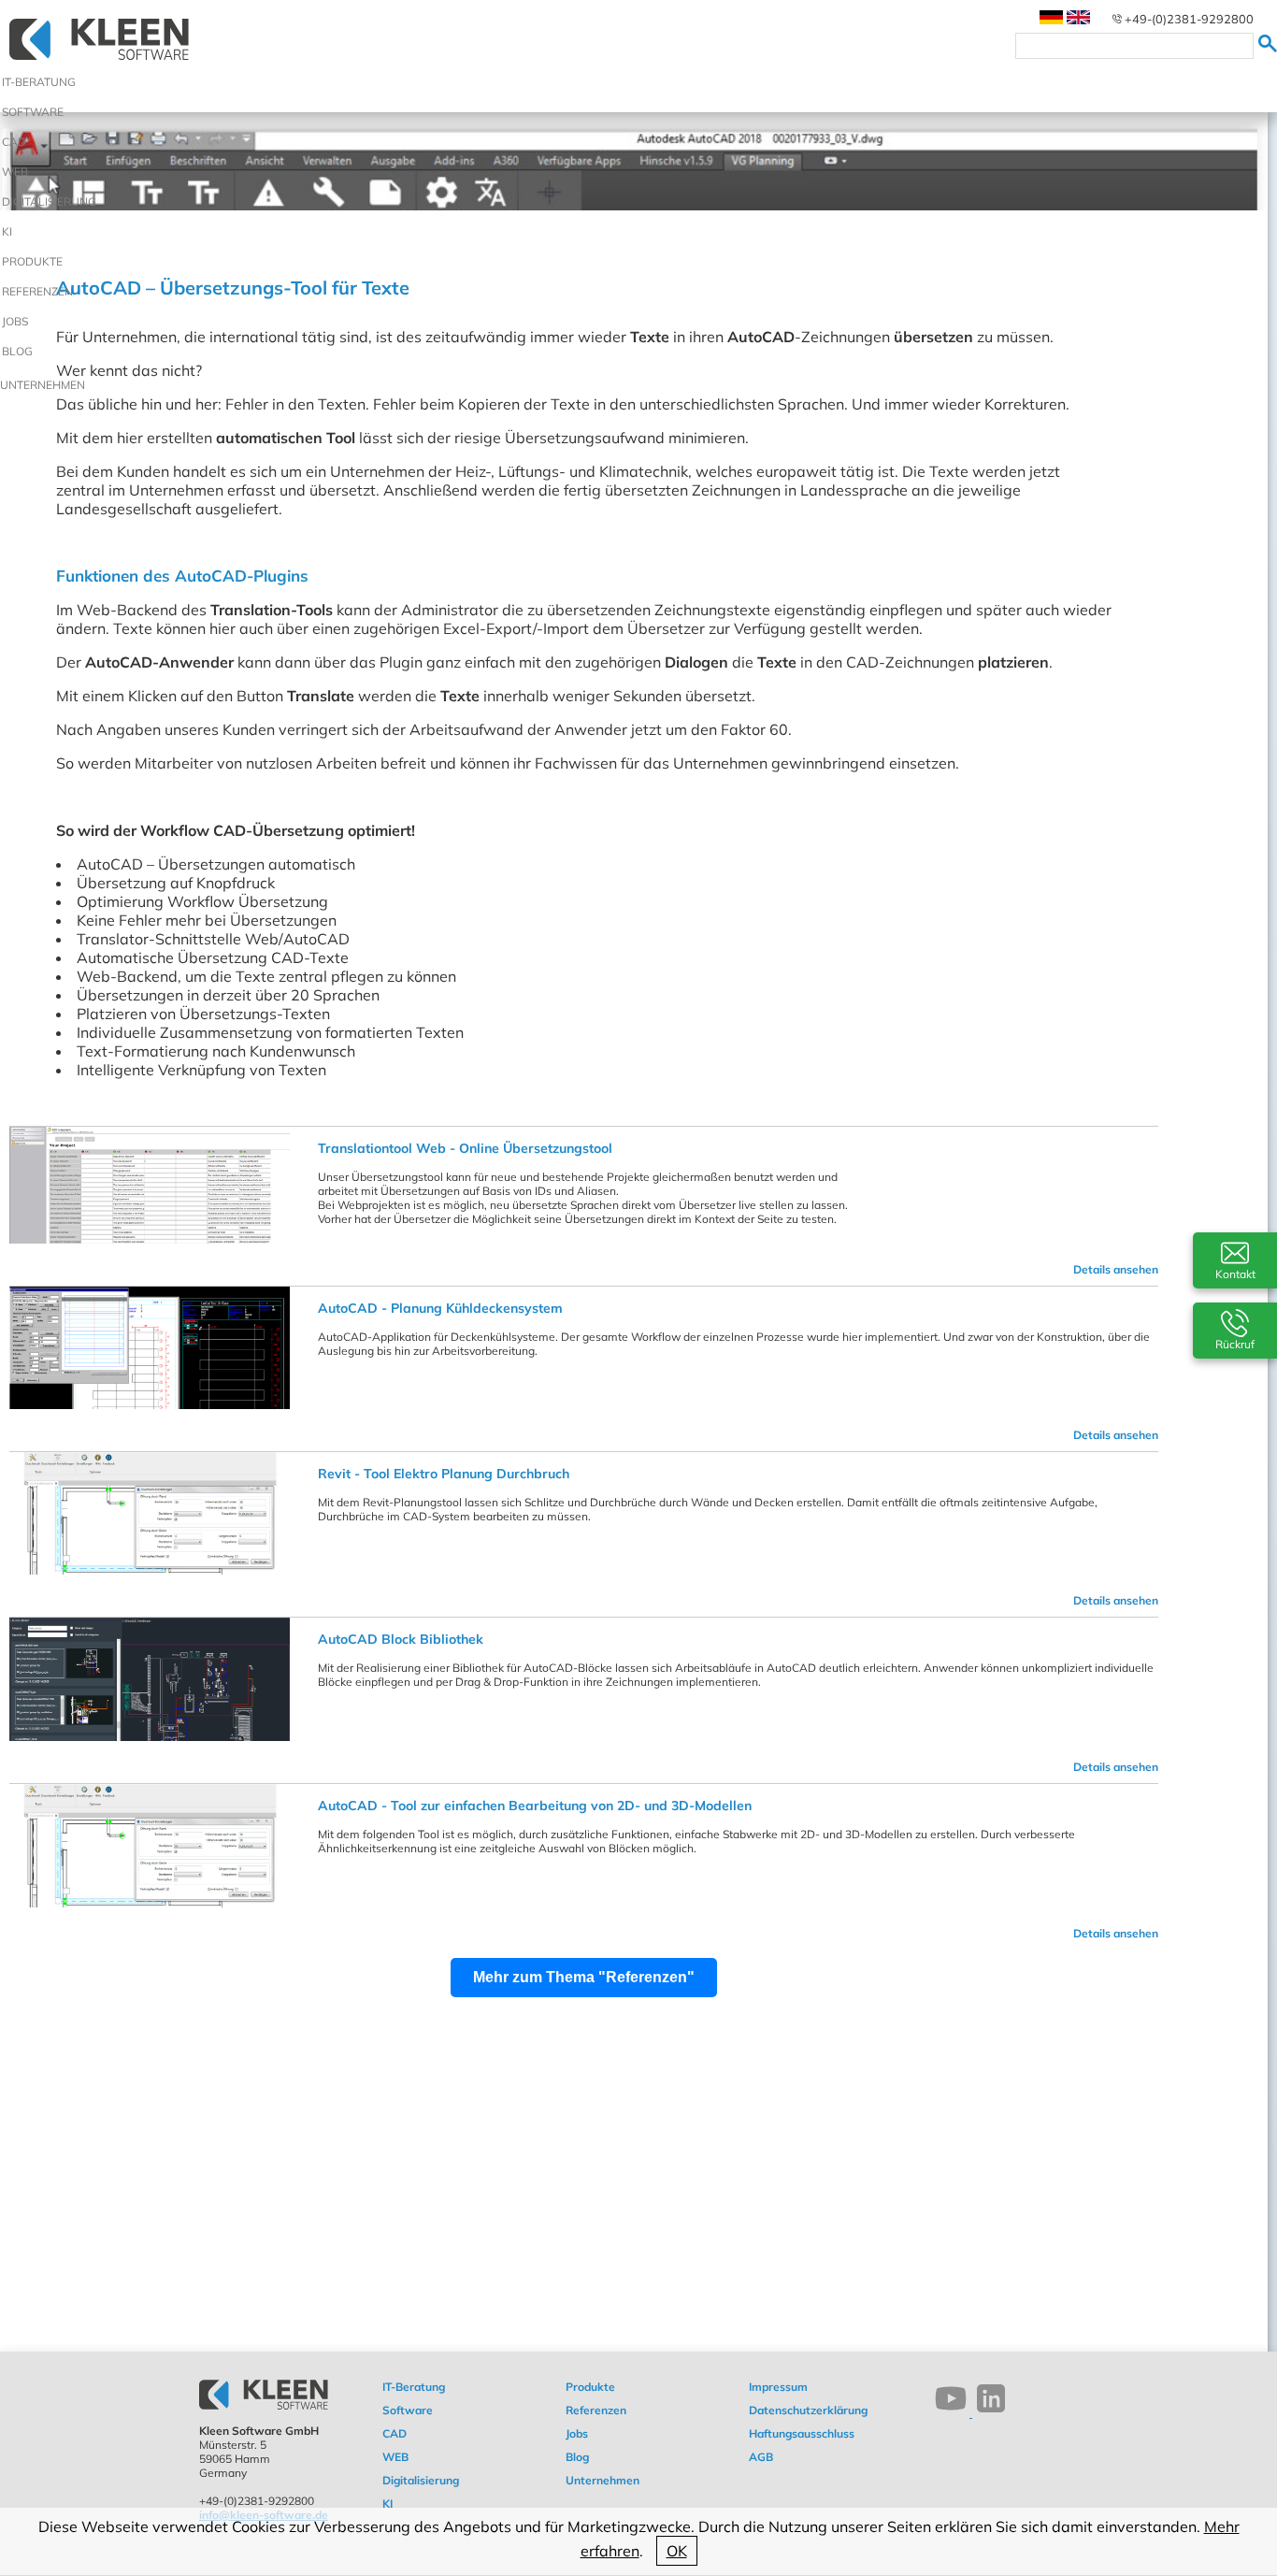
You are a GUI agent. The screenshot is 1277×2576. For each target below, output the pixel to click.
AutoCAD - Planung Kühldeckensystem (440, 1308)
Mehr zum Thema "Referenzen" (584, 1977)
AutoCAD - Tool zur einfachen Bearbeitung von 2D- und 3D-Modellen (535, 1806)
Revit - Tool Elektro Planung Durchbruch (444, 1474)
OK (677, 2551)
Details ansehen (1116, 1269)
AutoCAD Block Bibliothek (401, 1639)
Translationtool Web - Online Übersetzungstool (465, 1148)
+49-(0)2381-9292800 (1189, 19)
